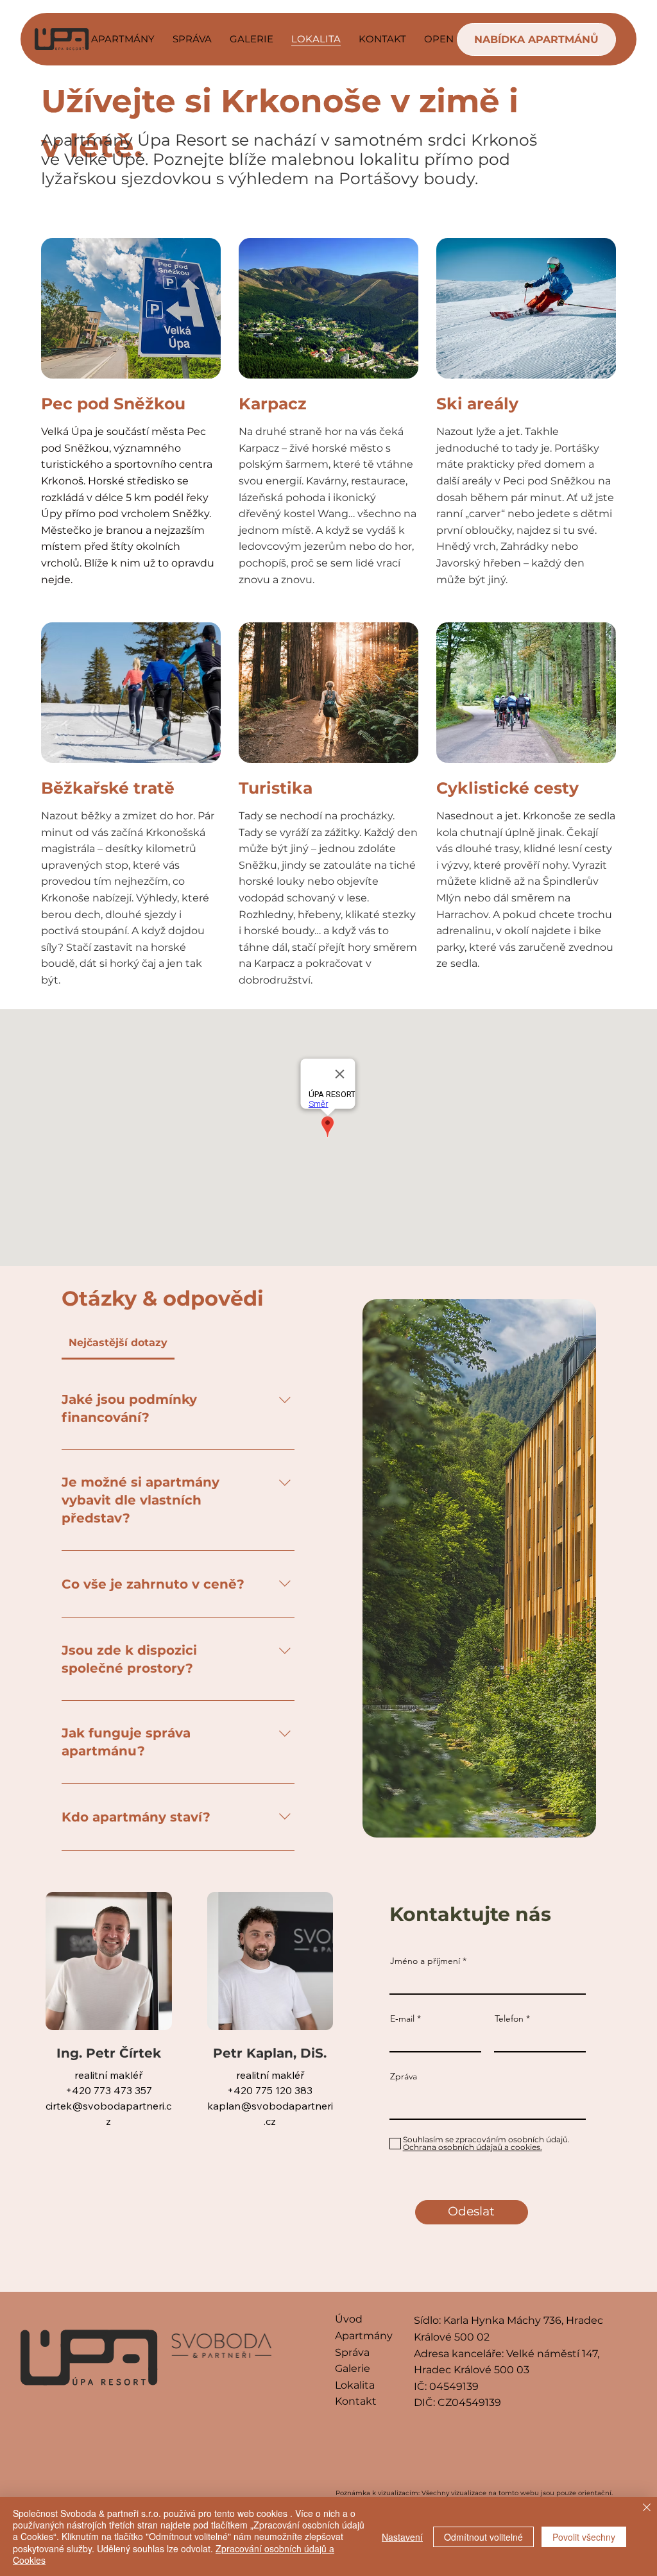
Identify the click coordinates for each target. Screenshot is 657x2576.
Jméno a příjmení (425, 1961)
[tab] (118, 1343)
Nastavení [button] (402, 2537)
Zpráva (404, 2076)
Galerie (353, 2368)
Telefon (509, 2018)
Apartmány (364, 2336)
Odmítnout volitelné (483, 2537)
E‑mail (402, 2018)
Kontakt (356, 2401)
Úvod (349, 2319)
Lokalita (355, 2385)
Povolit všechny (584, 2537)
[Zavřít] (647, 2509)
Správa (352, 2352)
